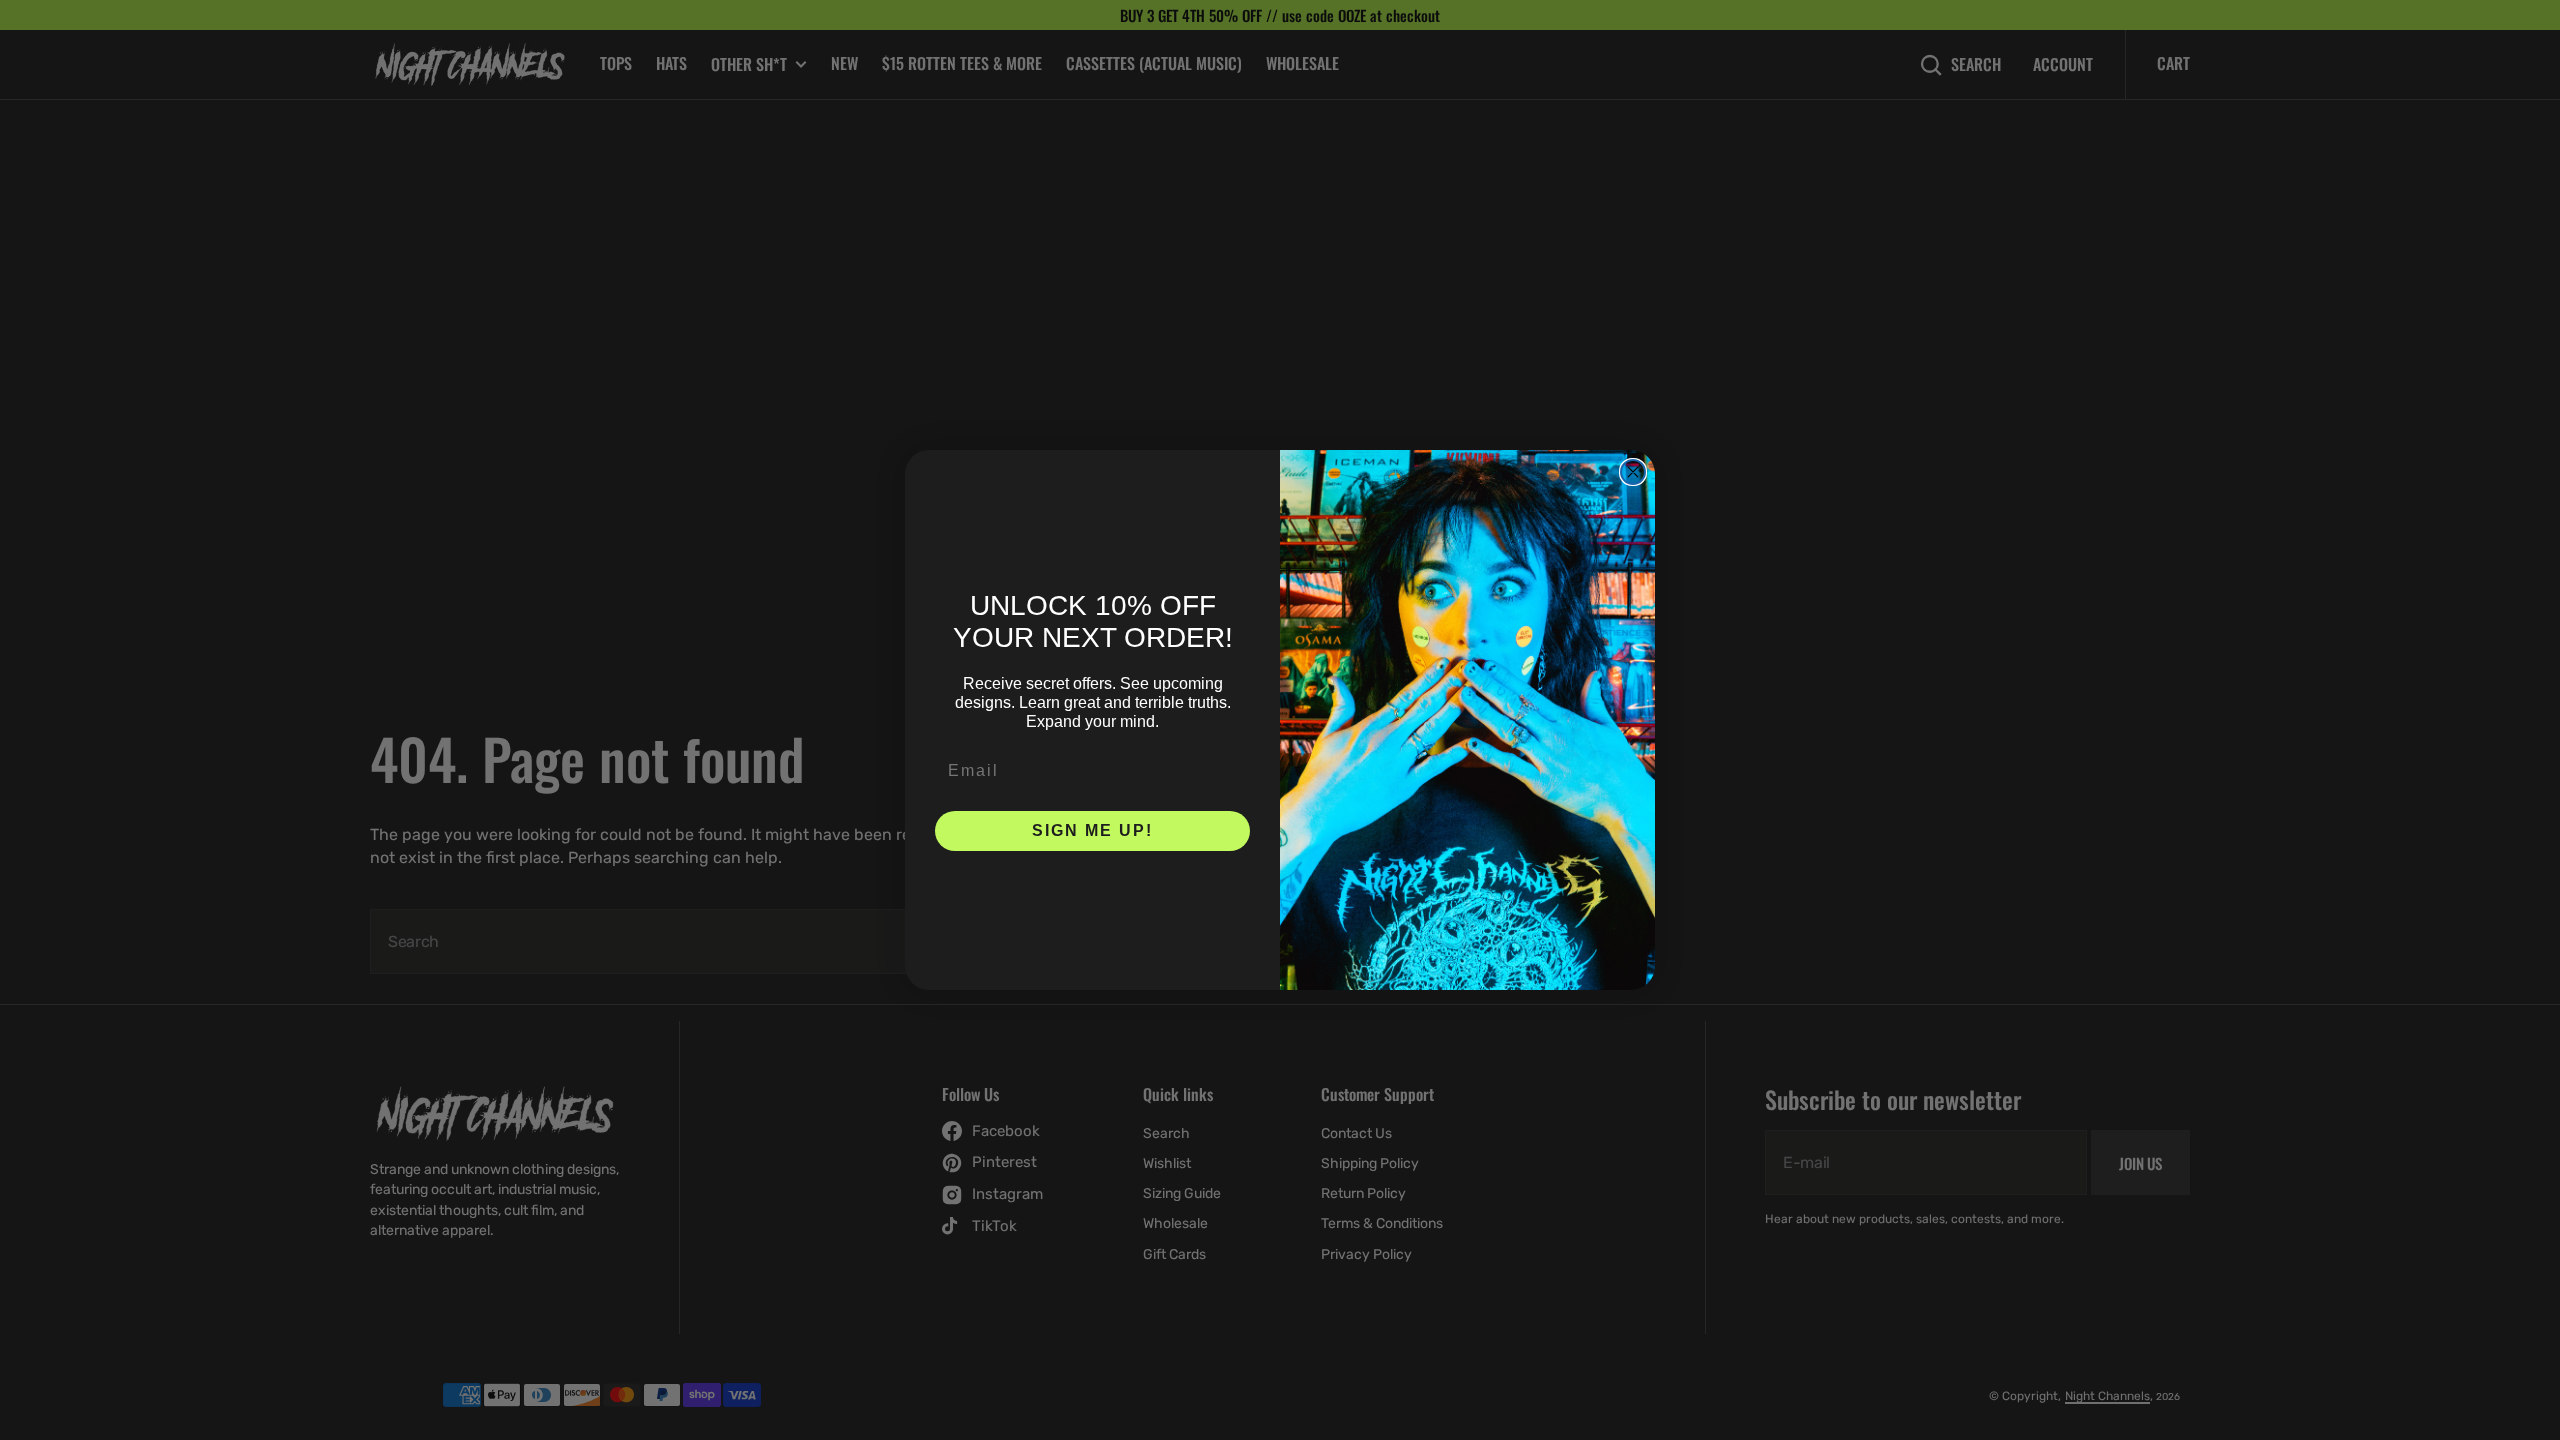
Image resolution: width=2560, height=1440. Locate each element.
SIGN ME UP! (1092, 830)
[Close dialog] (1633, 472)
